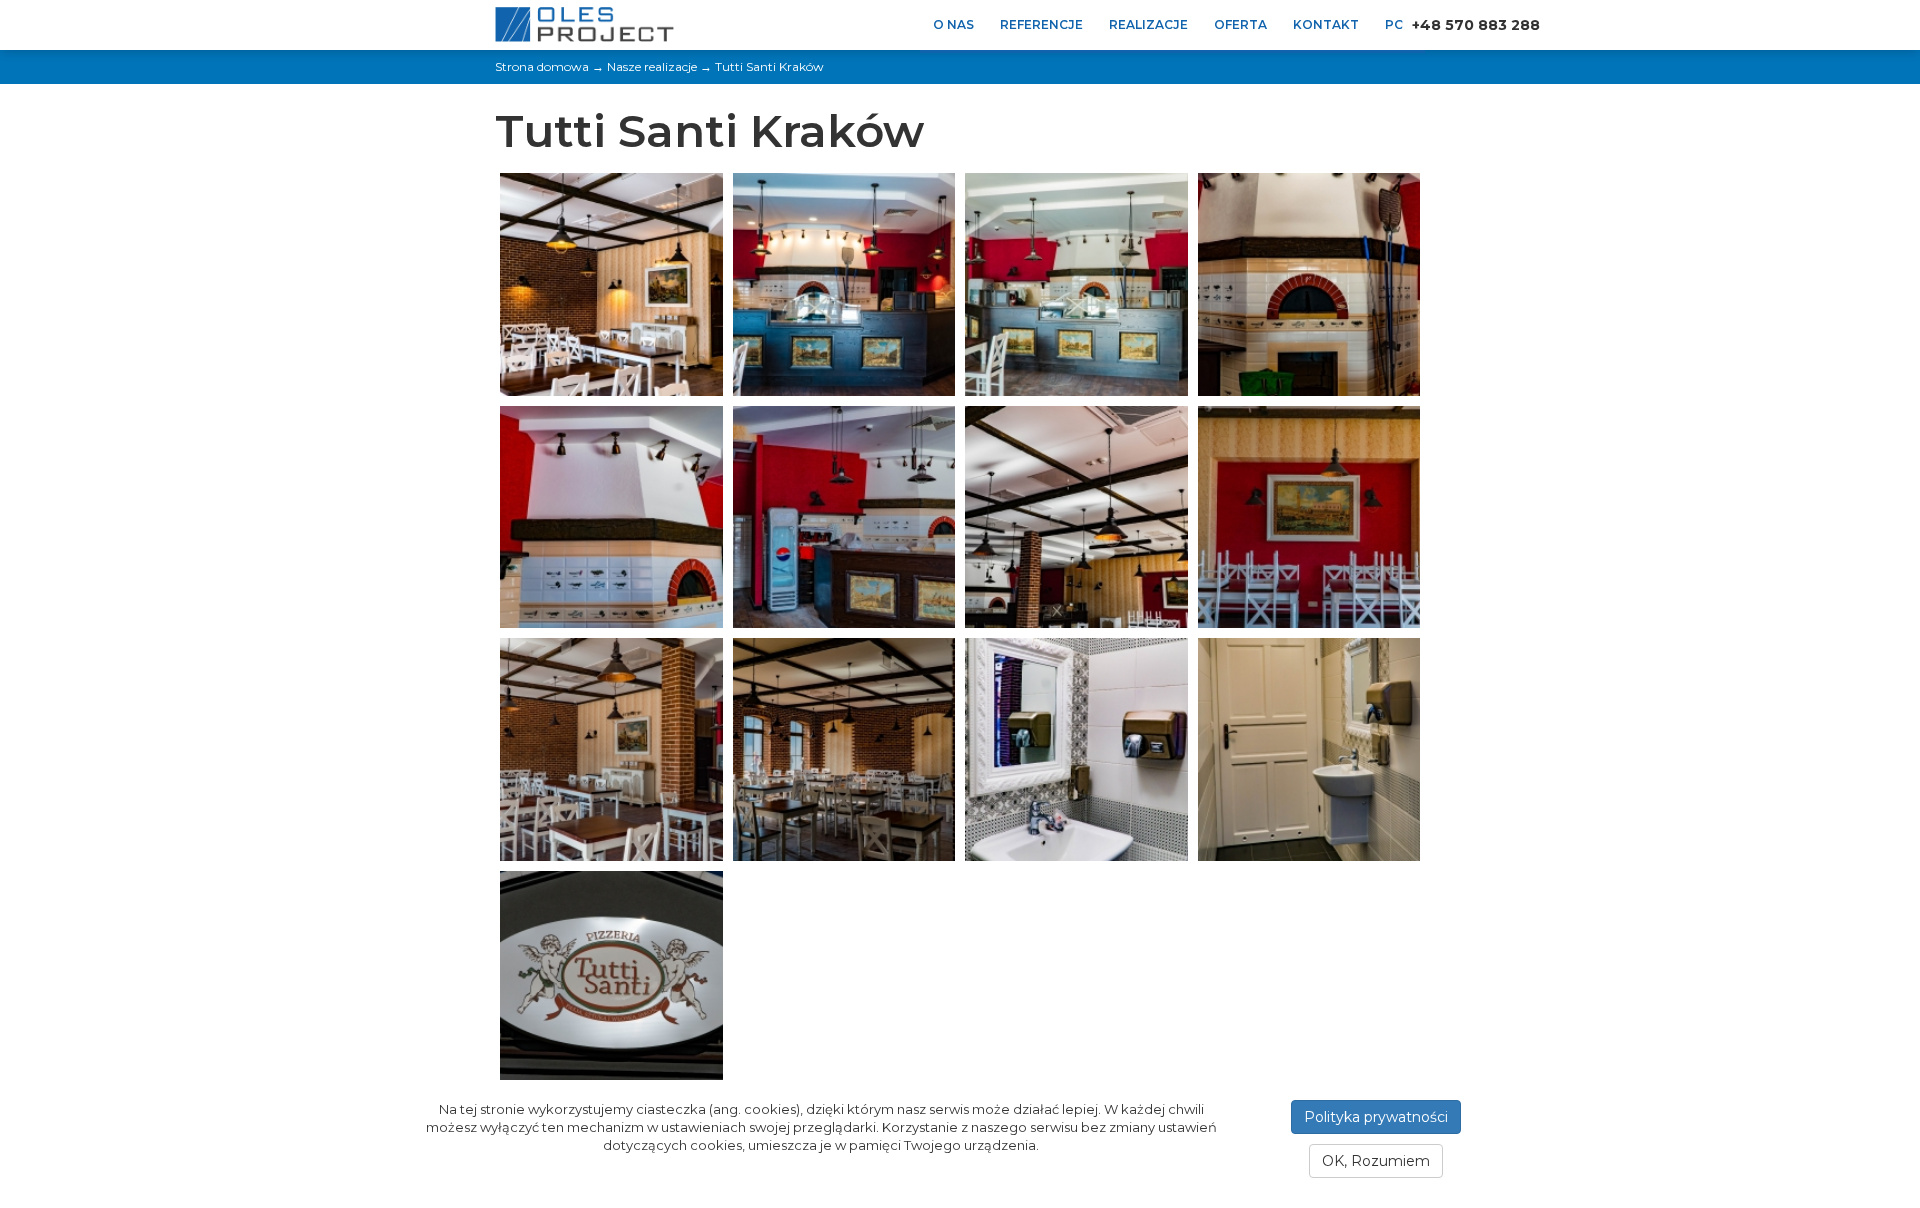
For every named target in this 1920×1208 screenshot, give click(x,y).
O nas (953, 24)
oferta (1240, 24)
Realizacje (1148, 24)
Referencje (1041, 24)
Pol (1398, 24)
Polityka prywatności (1376, 1117)
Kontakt (1326, 24)
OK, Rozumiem (1376, 1161)
